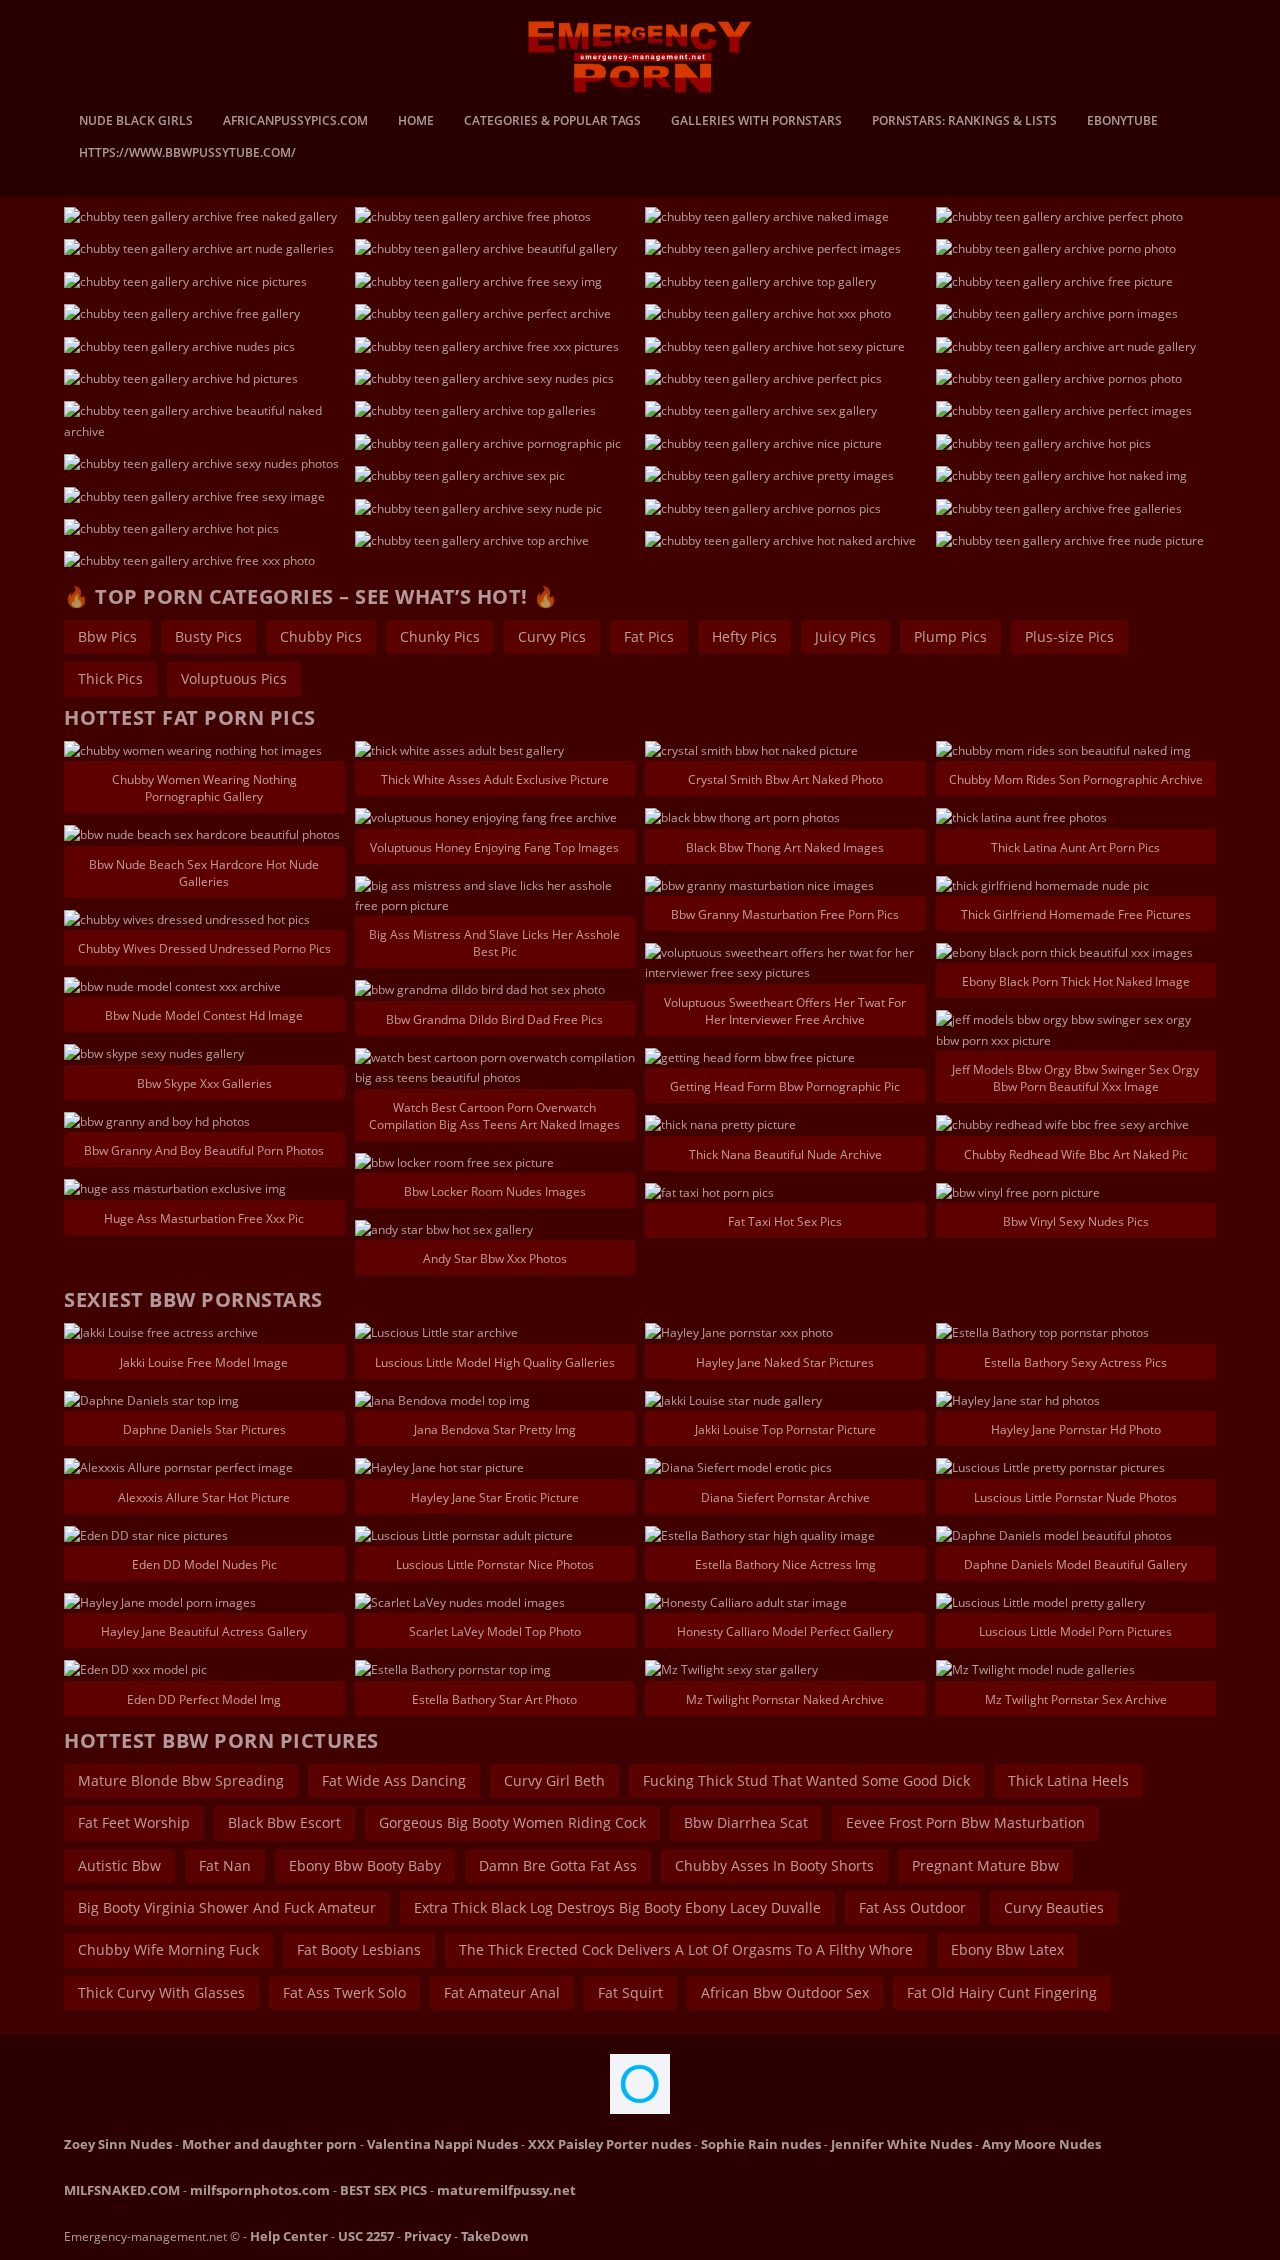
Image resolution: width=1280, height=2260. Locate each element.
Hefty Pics (744, 636)
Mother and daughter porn (269, 2144)
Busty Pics (208, 636)
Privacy (427, 2236)
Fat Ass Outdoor (912, 1907)
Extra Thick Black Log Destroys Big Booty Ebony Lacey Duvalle (617, 1907)
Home (416, 122)
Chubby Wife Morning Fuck (168, 1949)
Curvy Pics (552, 636)
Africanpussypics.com (295, 122)
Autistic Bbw (119, 1865)
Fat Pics (649, 636)
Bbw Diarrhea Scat (746, 1822)
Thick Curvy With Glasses (161, 1992)
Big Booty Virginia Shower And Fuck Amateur (227, 1907)
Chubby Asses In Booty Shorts (774, 1865)
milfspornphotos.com (260, 2190)
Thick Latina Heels (1068, 1780)
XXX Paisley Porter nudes (609, 2144)
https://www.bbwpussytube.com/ (187, 154)
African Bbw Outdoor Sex (785, 1992)
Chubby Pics (321, 636)
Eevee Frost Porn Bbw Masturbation (965, 1822)
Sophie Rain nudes (761, 2144)
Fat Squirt (630, 1992)
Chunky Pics (440, 636)
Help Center (289, 2236)
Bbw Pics (107, 636)
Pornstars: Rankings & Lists (964, 122)
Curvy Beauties (1054, 1907)
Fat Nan (225, 1865)
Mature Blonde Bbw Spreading (181, 1780)
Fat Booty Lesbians (359, 1949)
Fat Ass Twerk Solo (344, 1992)
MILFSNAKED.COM (122, 2190)
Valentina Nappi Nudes (442, 2144)
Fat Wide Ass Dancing (394, 1780)
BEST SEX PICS (383, 2190)
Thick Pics (110, 678)
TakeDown (495, 2236)
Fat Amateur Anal (502, 1992)
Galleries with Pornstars (756, 122)
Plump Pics (950, 636)
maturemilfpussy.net (506, 2190)
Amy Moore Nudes (1041, 2144)
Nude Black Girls (136, 122)
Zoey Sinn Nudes (118, 2144)
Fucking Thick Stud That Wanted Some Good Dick (806, 1780)
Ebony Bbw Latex (1007, 1949)
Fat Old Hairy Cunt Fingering (1002, 1992)
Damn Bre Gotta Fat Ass (558, 1865)
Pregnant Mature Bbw (985, 1865)
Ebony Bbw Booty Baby (365, 1865)
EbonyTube (1122, 122)
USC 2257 (366, 2236)
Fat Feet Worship (134, 1822)
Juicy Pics (845, 636)
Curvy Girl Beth (554, 1780)
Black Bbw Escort (284, 1822)
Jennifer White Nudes (901, 2144)
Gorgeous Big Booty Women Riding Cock (512, 1822)
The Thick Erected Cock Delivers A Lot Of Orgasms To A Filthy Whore (686, 1949)
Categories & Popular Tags (552, 122)
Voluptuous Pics (234, 678)
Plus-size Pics (1069, 636)
